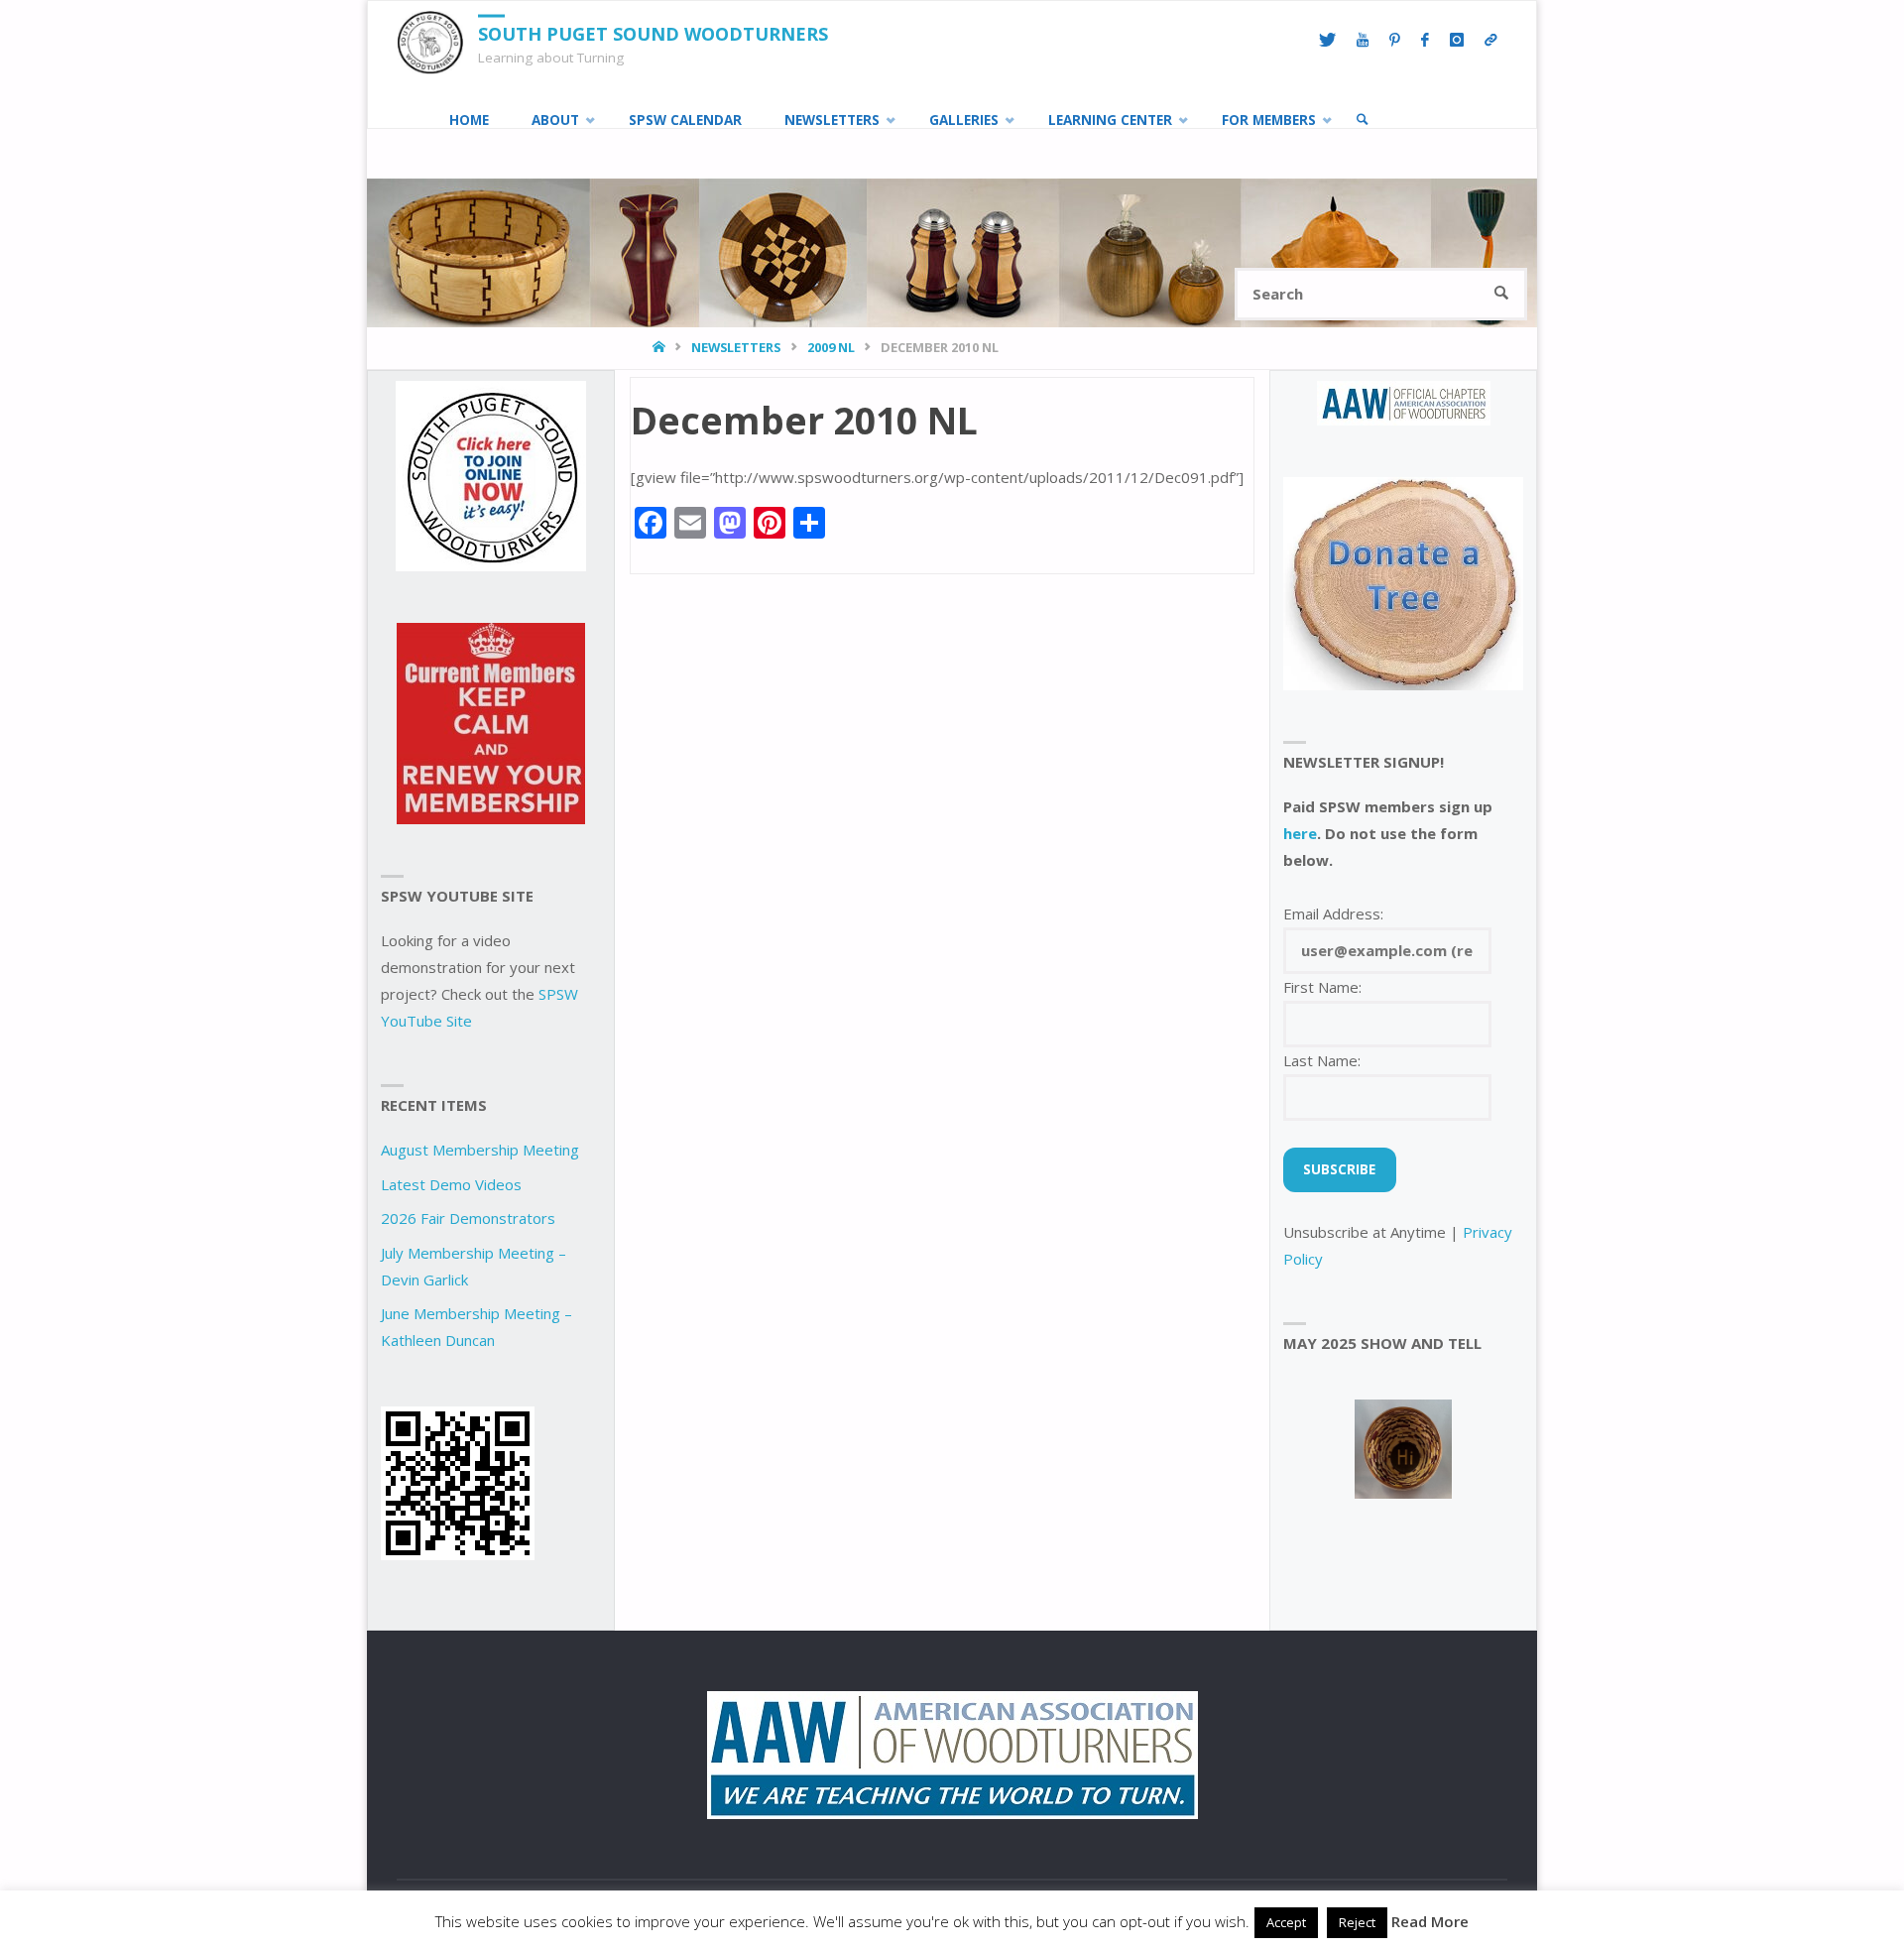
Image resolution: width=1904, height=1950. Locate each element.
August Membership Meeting (480, 1150)
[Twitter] (1327, 41)
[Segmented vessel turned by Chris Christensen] (1403, 1449)
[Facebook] (1425, 41)
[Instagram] (1456, 41)
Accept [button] (1286, 1922)
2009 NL (831, 347)
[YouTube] (1362, 41)
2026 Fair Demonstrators (468, 1218)
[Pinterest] (1394, 41)
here (1300, 833)
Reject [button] (1357, 1922)
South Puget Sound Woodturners (653, 34)
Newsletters (736, 347)
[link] (1363, 120)
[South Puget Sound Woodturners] (430, 41)
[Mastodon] (1490, 41)
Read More (1430, 1921)
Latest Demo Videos (451, 1184)
